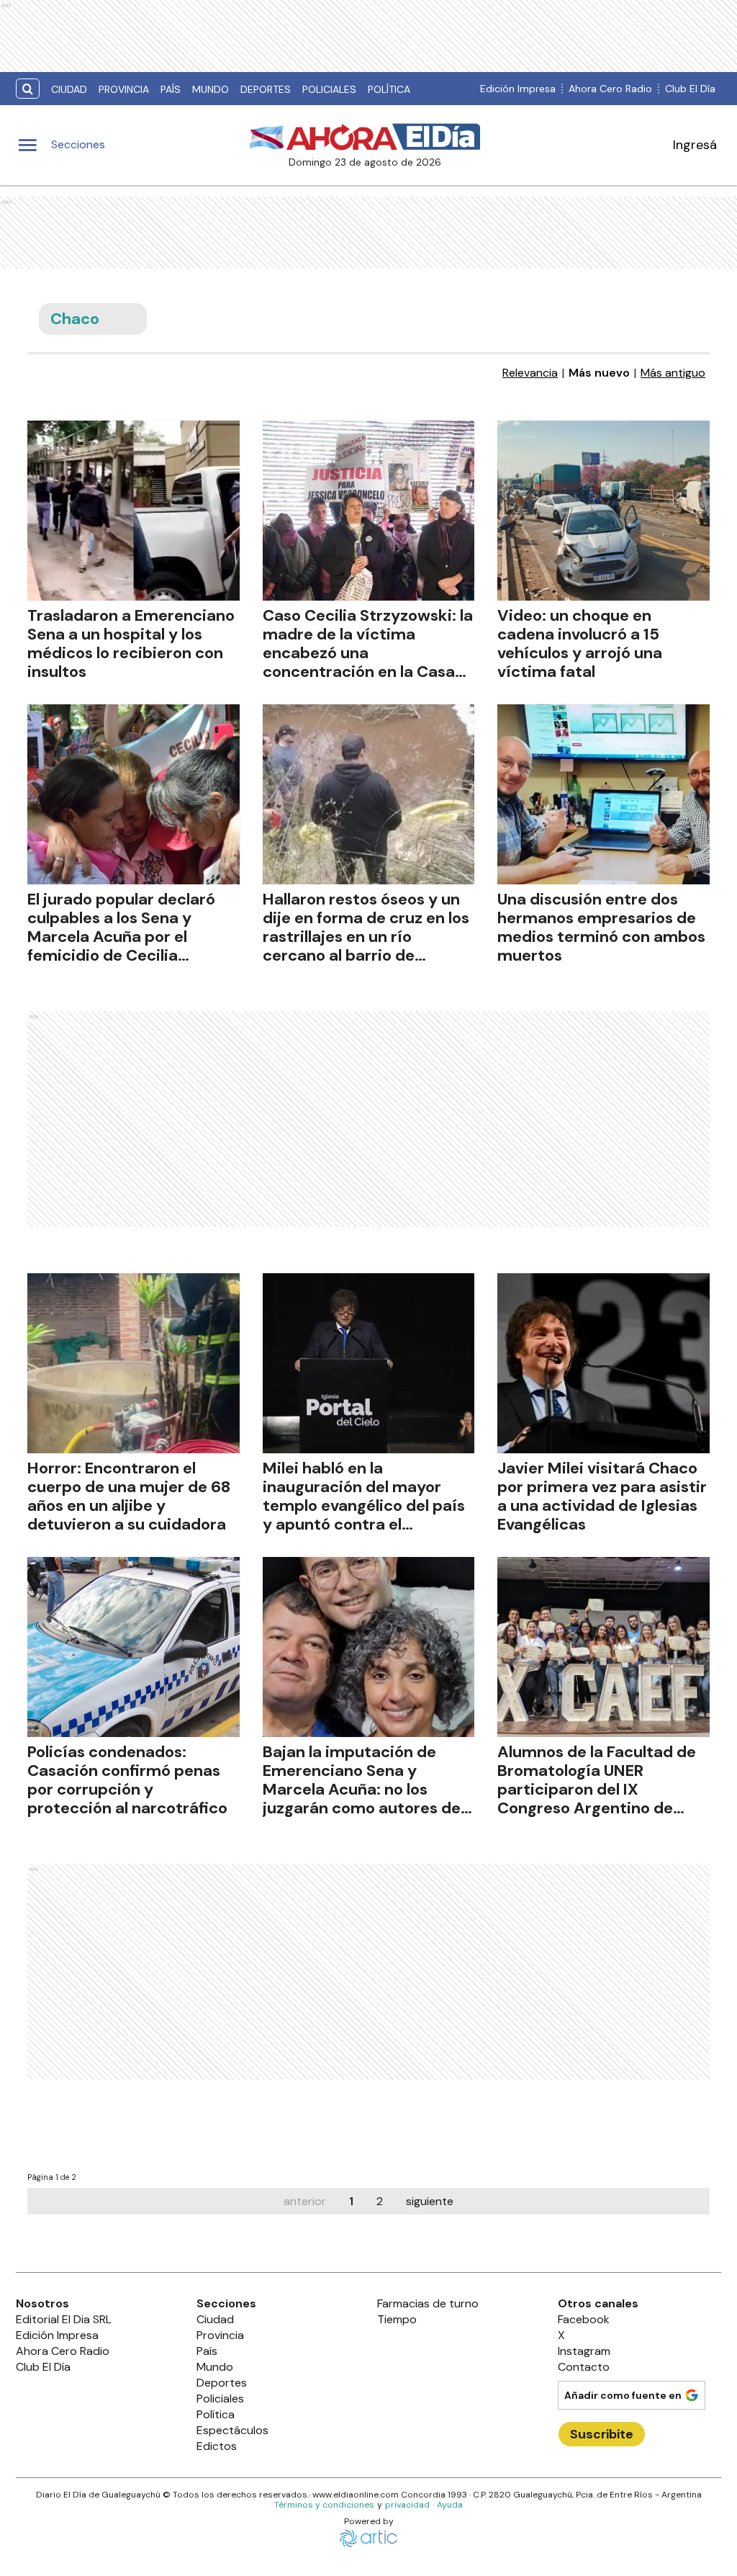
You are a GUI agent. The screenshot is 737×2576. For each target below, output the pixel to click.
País (171, 89)
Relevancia (530, 373)
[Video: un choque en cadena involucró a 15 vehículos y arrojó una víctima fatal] (603, 511)
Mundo (211, 89)
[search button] (28, 89)
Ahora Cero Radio (610, 89)
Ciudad (69, 89)
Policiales (329, 89)
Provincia (124, 89)
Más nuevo (599, 373)
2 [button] (380, 2201)
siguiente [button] (430, 2201)
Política (389, 89)
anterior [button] (305, 2201)
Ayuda (450, 2505)
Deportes (266, 89)
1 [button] (351, 2201)
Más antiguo (673, 373)
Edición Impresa (518, 89)
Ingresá (695, 145)
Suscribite (602, 2434)
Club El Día (690, 89)
